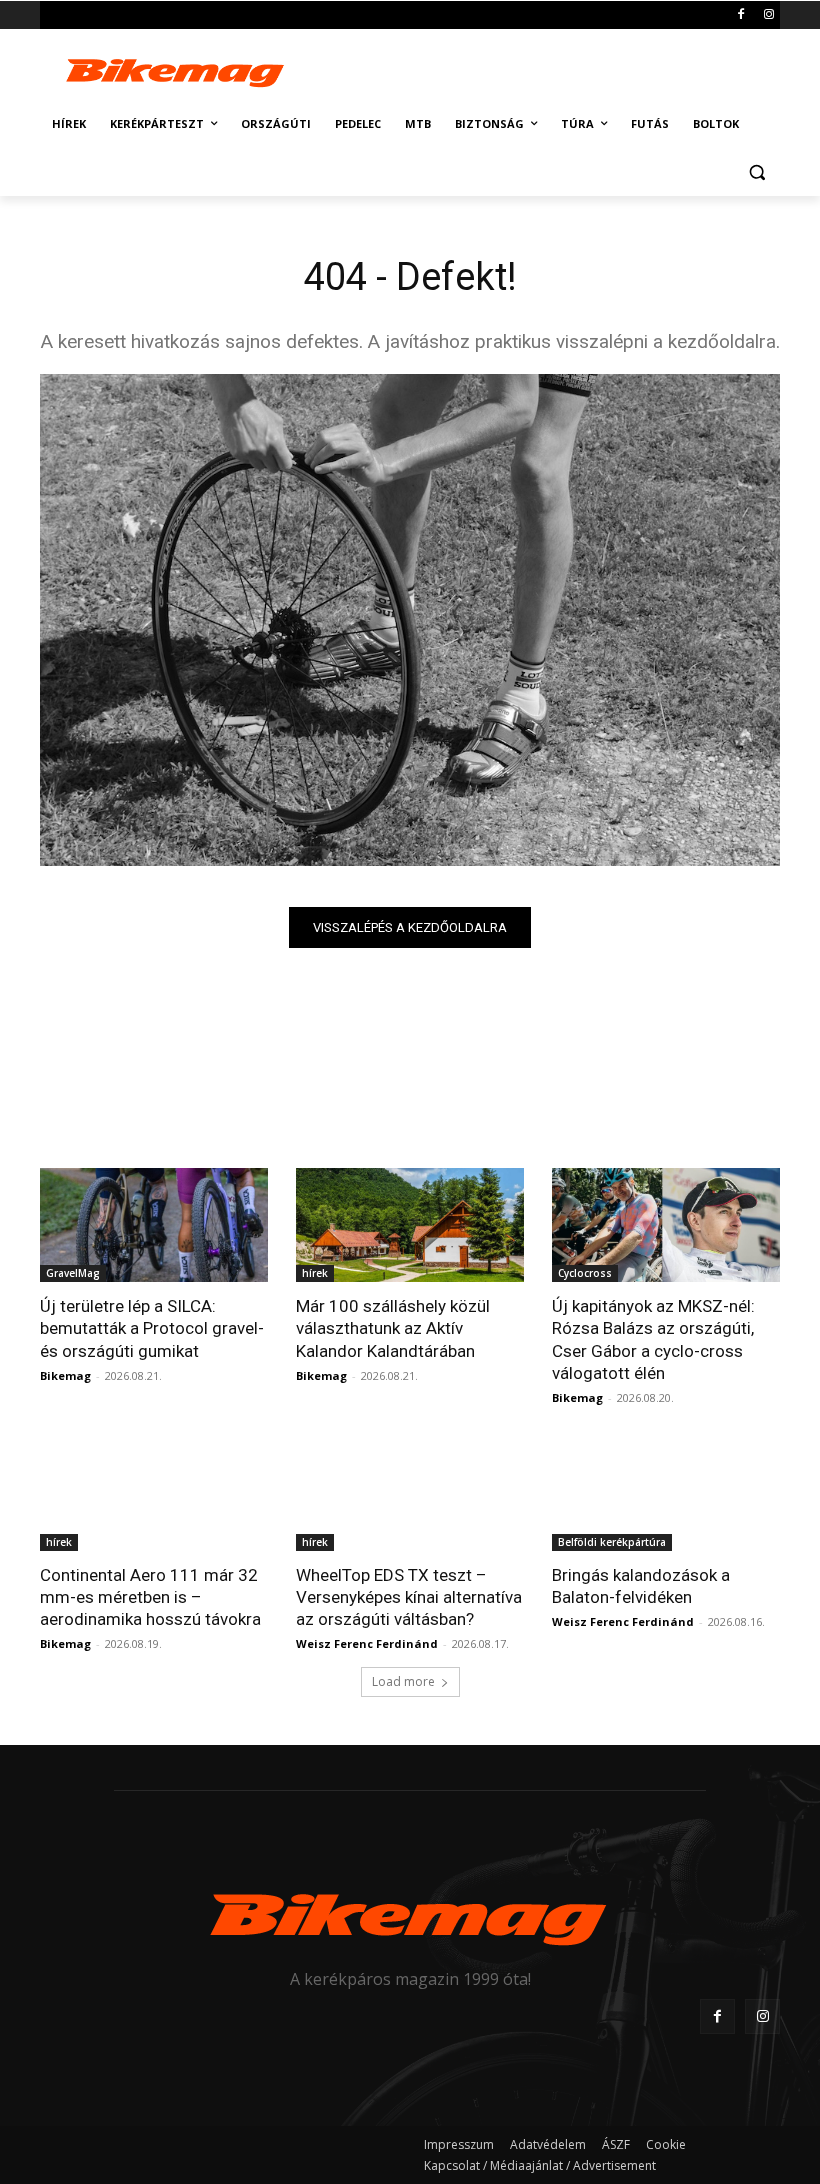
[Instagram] (768, 15)
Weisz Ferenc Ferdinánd (367, 1643)
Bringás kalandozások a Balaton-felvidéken (641, 1586)
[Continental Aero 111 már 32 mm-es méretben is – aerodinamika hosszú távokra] (154, 1494)
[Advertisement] (546, 68)
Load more (403, 1681)
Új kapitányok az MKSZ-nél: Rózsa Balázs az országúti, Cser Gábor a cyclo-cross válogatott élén (653, 1339)
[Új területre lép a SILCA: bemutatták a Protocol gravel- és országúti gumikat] (154, 1225)
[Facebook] (740, 15)
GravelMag (73, 1273)
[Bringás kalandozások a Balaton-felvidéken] (666, 1494)
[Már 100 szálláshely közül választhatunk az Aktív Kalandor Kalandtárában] (410, 1225)
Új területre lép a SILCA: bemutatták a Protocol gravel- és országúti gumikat (152, 1328)
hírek (315, 1273)
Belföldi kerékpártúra (612, 1542)
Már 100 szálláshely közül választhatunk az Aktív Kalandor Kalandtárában (393, 1328)
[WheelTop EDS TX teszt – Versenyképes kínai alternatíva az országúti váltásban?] (410, 1494)
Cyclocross (585, 1273)
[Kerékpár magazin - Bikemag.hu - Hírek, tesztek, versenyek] (176, 70)
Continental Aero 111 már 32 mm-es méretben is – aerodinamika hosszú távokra (150, 1597)
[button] (756, 172)
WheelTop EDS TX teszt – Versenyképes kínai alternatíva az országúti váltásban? (409, 1597)
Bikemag (65, 1375)
